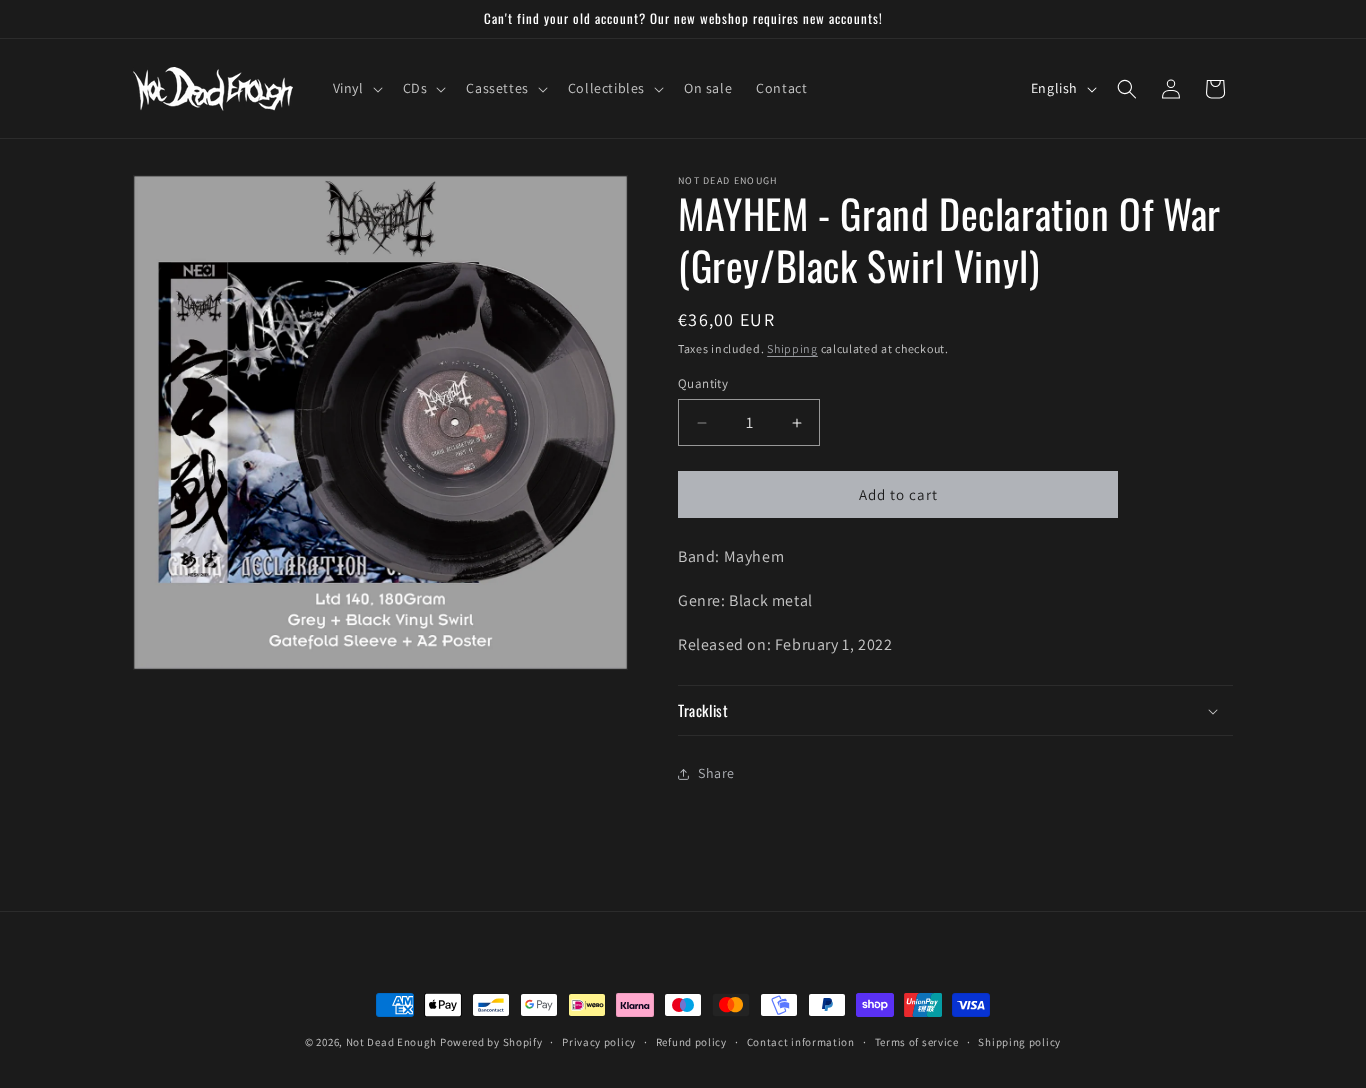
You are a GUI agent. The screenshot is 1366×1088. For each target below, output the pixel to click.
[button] (356, 88)
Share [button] (716, 773)
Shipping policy (1019, 1042)
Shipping (792, 348)
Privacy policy (599, 1042)
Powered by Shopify (491, 1042)
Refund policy (691, 1042)
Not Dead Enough (392, 1042)
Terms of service (917, 1042)
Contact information (801, 1042)
